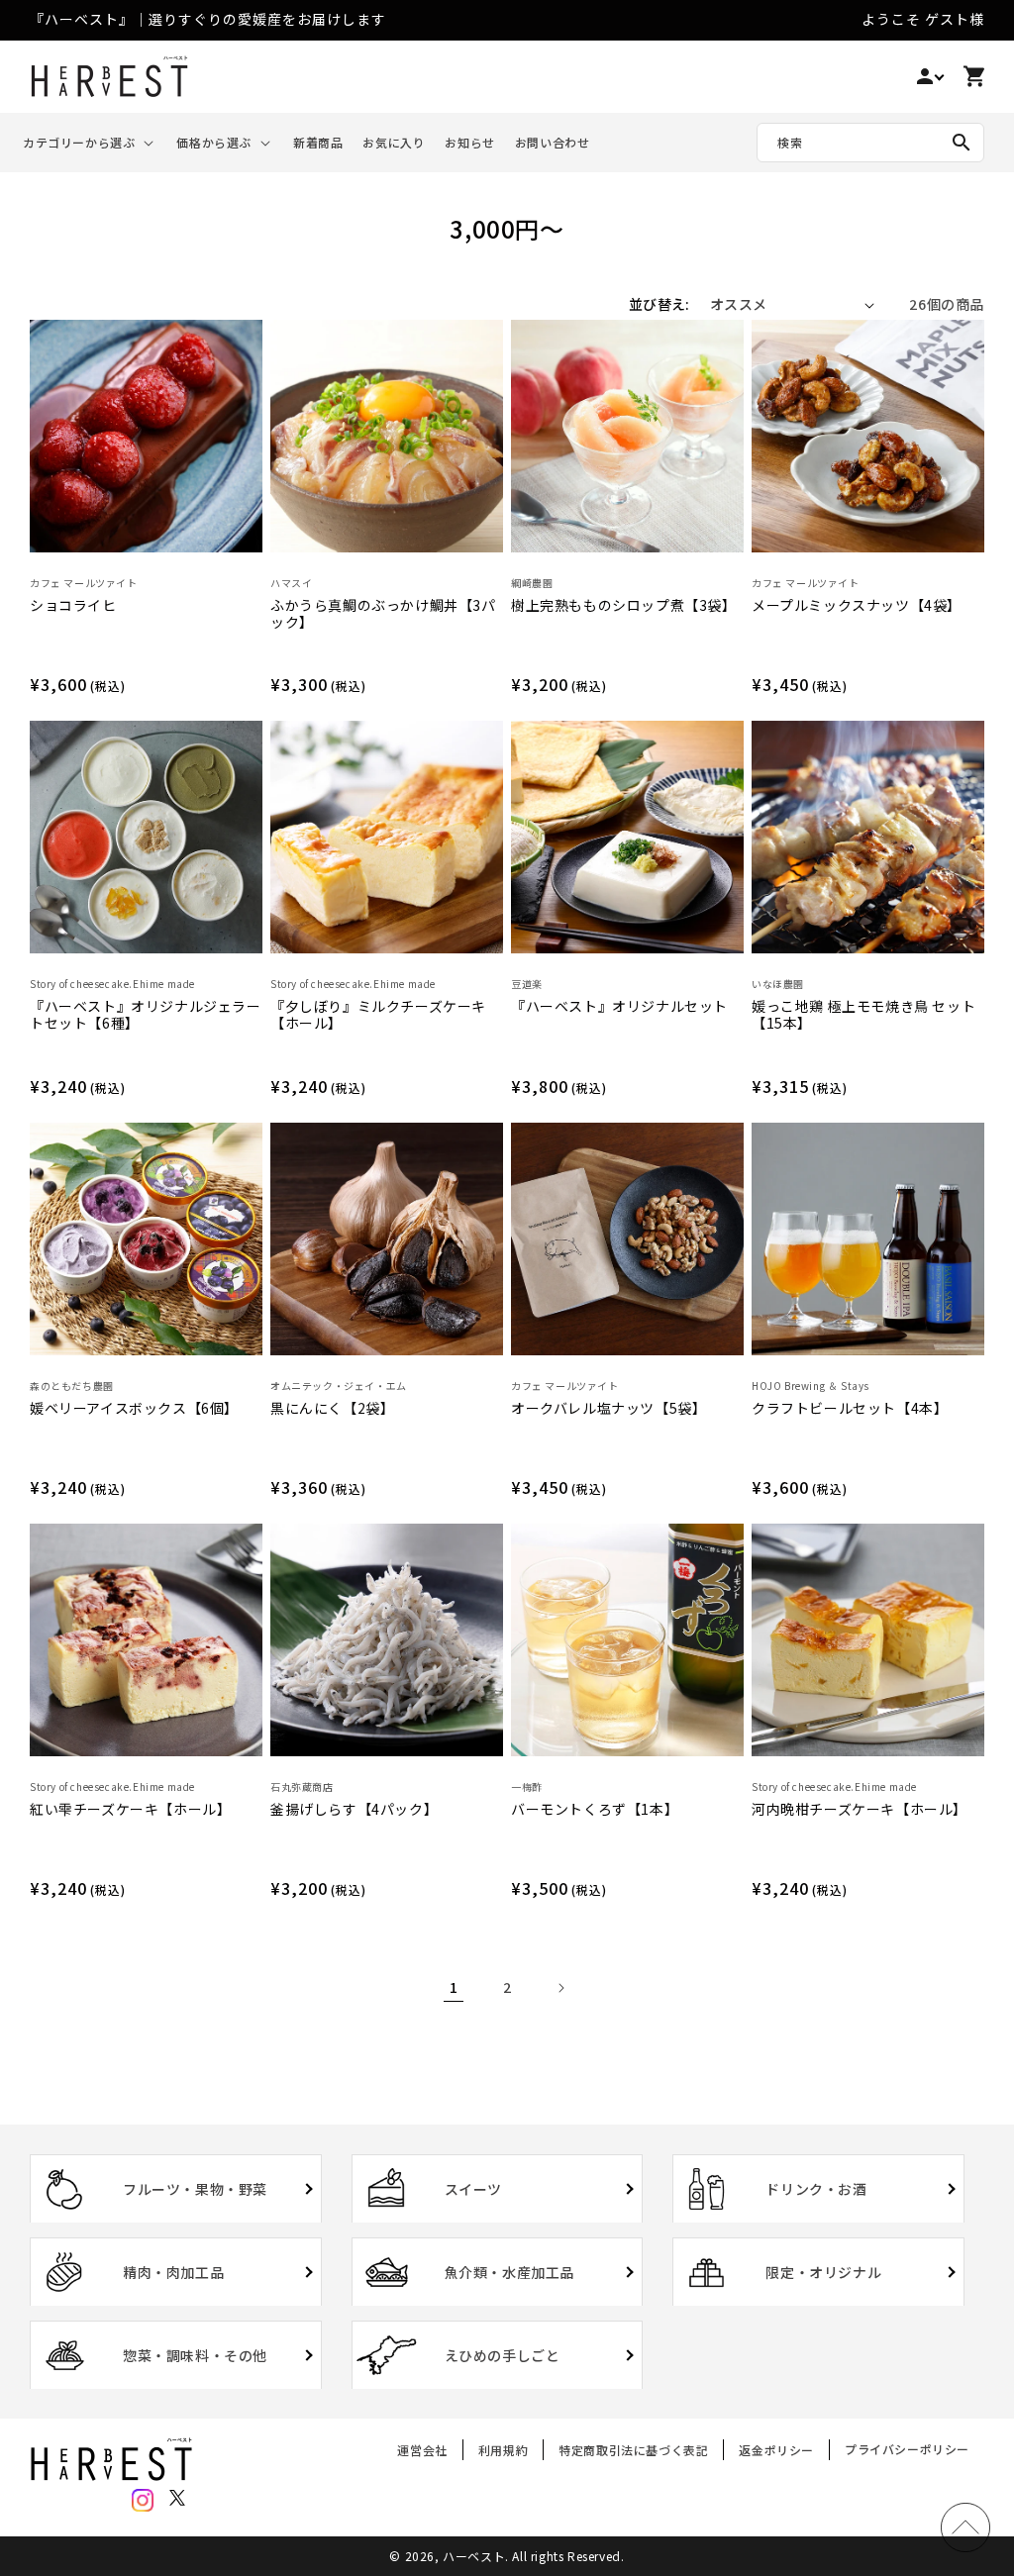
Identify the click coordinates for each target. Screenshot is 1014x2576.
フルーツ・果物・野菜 (195, 2189)
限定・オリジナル (823, 2272)
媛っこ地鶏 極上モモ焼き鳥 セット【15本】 (863, 1015)
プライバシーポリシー (907, 2449)
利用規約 (503, 2450)
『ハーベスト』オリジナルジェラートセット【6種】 (146, 1015)
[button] (90, 143)
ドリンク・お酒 (816, 2189)
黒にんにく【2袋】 (332, 1409)
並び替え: (659, 304)
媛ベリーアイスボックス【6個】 (134, 1409)
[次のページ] (560, 1988)
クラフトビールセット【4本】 (850, 1409)
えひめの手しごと (503, 2355)
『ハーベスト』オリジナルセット (619, 1007)
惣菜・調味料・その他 (195, 2355)
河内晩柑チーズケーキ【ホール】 (860, 1810)
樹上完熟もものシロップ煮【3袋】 (624, 606)
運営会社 (422, 2453)
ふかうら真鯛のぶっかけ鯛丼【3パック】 (383, 614)
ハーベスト (474, 2556)
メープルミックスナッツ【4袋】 (857, 606)
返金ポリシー (776, 2450)
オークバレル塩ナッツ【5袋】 (608, 1409)
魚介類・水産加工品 (509, 2272)
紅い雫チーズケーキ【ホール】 (130, 1810)
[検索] (962, 143)
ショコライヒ (73, 606)
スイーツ (473, 2189)
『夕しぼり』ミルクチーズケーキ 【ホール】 (378, 1015)
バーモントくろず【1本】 (595, 1810)
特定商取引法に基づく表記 (633, 2450)
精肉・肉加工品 (173, 2272)
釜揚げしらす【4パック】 (354, 1810)
